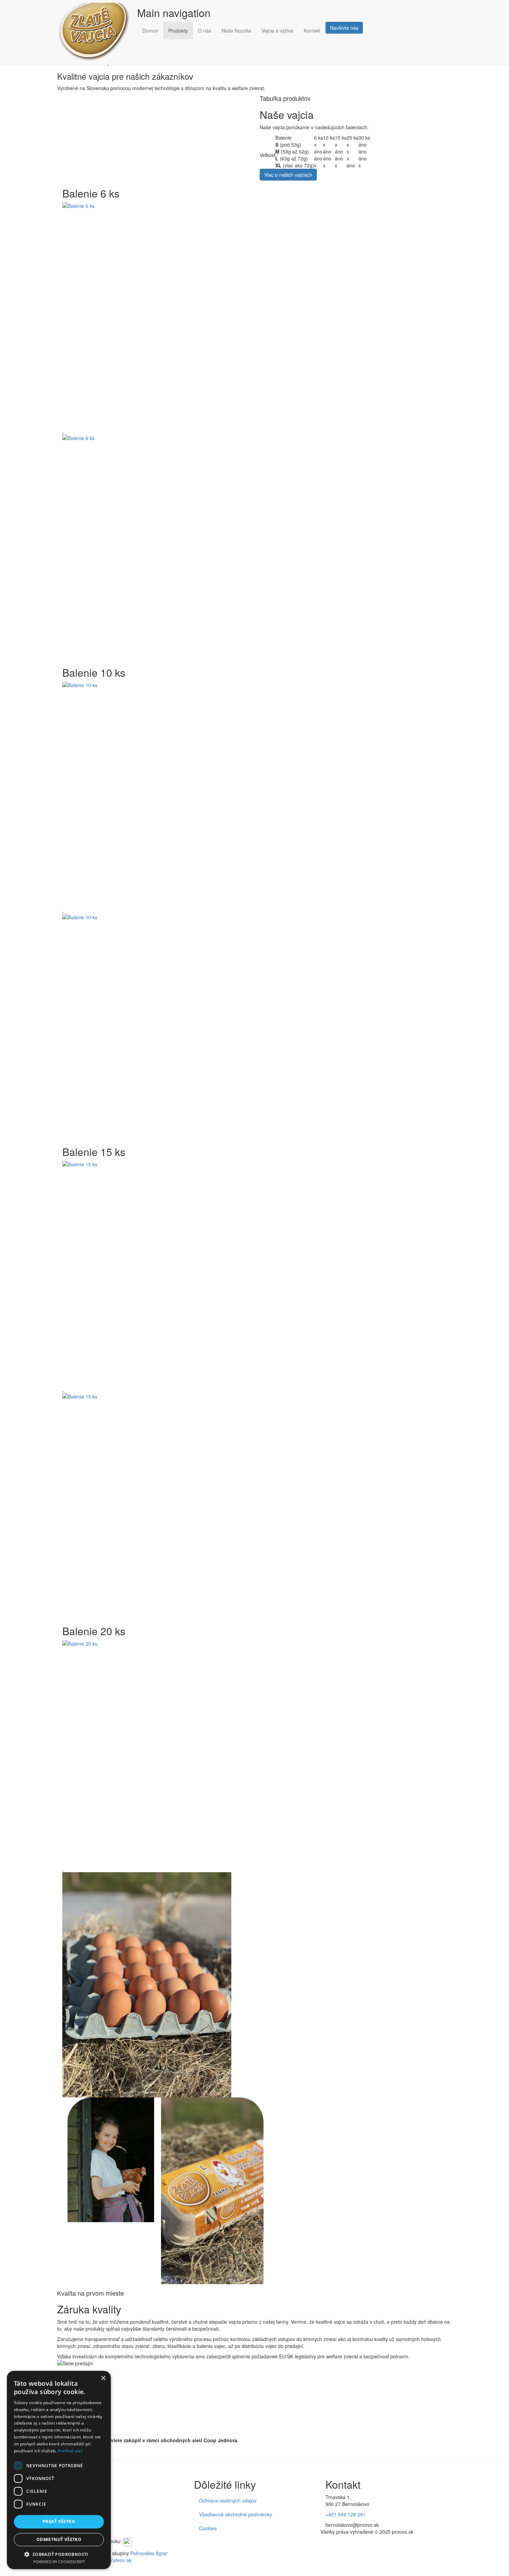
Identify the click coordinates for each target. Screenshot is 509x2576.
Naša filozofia (236, 30)
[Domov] (97, 32)
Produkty (178, 30)
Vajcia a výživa (277, 30)
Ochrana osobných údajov (228, 2500)
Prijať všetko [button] (59, 2521)
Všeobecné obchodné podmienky (236, 2514)
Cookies (208, 2528)
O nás (205, 30)
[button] (254, 315)
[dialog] (59, 2470)
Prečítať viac (70, 2451)
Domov (150, 30)
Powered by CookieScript (59, 2562)
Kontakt (312, 30)
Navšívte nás (344, 28)
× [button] (103, 2378)
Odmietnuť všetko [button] (59, 2539)
